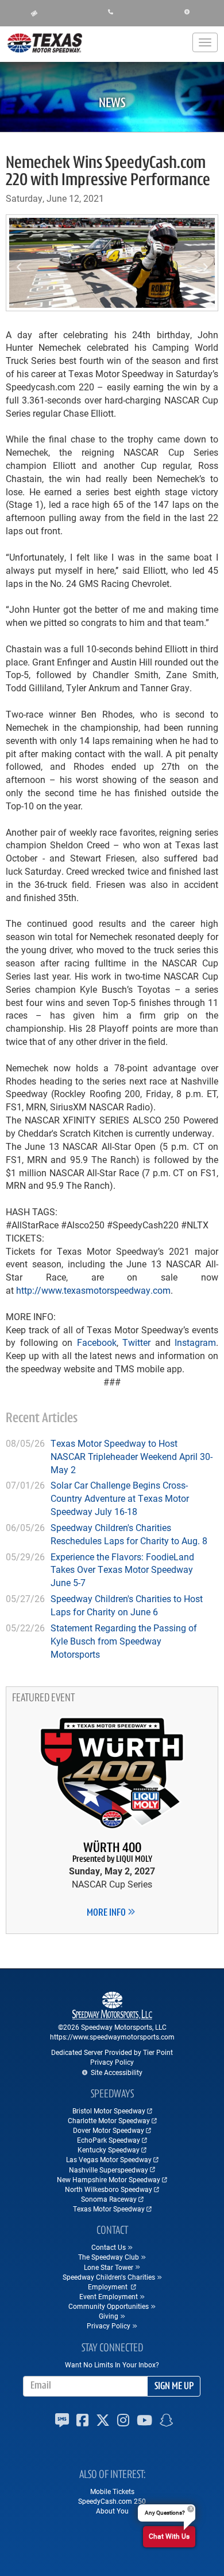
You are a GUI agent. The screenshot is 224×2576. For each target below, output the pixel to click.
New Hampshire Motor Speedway (109, 2179)
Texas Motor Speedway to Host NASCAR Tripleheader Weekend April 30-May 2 (132, 1456)
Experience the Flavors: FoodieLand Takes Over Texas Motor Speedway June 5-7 (122, 1570)
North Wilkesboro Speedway (109, 2189)
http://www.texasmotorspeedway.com (93, 1290)
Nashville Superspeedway (109, 2170)
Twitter (136, 1342)
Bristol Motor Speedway (109, 2111)
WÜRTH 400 (112, 1853)
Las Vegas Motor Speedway (109, 2159)
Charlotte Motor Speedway (109, 2120)
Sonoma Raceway (109, 2199)
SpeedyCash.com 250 (112, 2501)
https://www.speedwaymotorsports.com (112, 2037)
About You (112, 2511)
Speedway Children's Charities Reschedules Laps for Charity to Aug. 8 (129, 1534)
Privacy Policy (112, 2062)
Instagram (195, 1342)
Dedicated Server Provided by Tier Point (112, 2052)
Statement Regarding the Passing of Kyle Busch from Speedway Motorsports (124, 1641)
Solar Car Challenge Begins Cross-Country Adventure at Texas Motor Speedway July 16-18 (120, 1498)
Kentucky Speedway (109, 2150)
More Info (107, 1913)
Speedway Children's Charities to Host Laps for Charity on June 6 (127, 1605)
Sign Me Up (174, 2387)
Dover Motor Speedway (109, 2130)
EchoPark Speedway (109, 2140)
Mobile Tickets (112, 2491)
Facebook (97, 1342)
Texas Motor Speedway (109, 2209)
